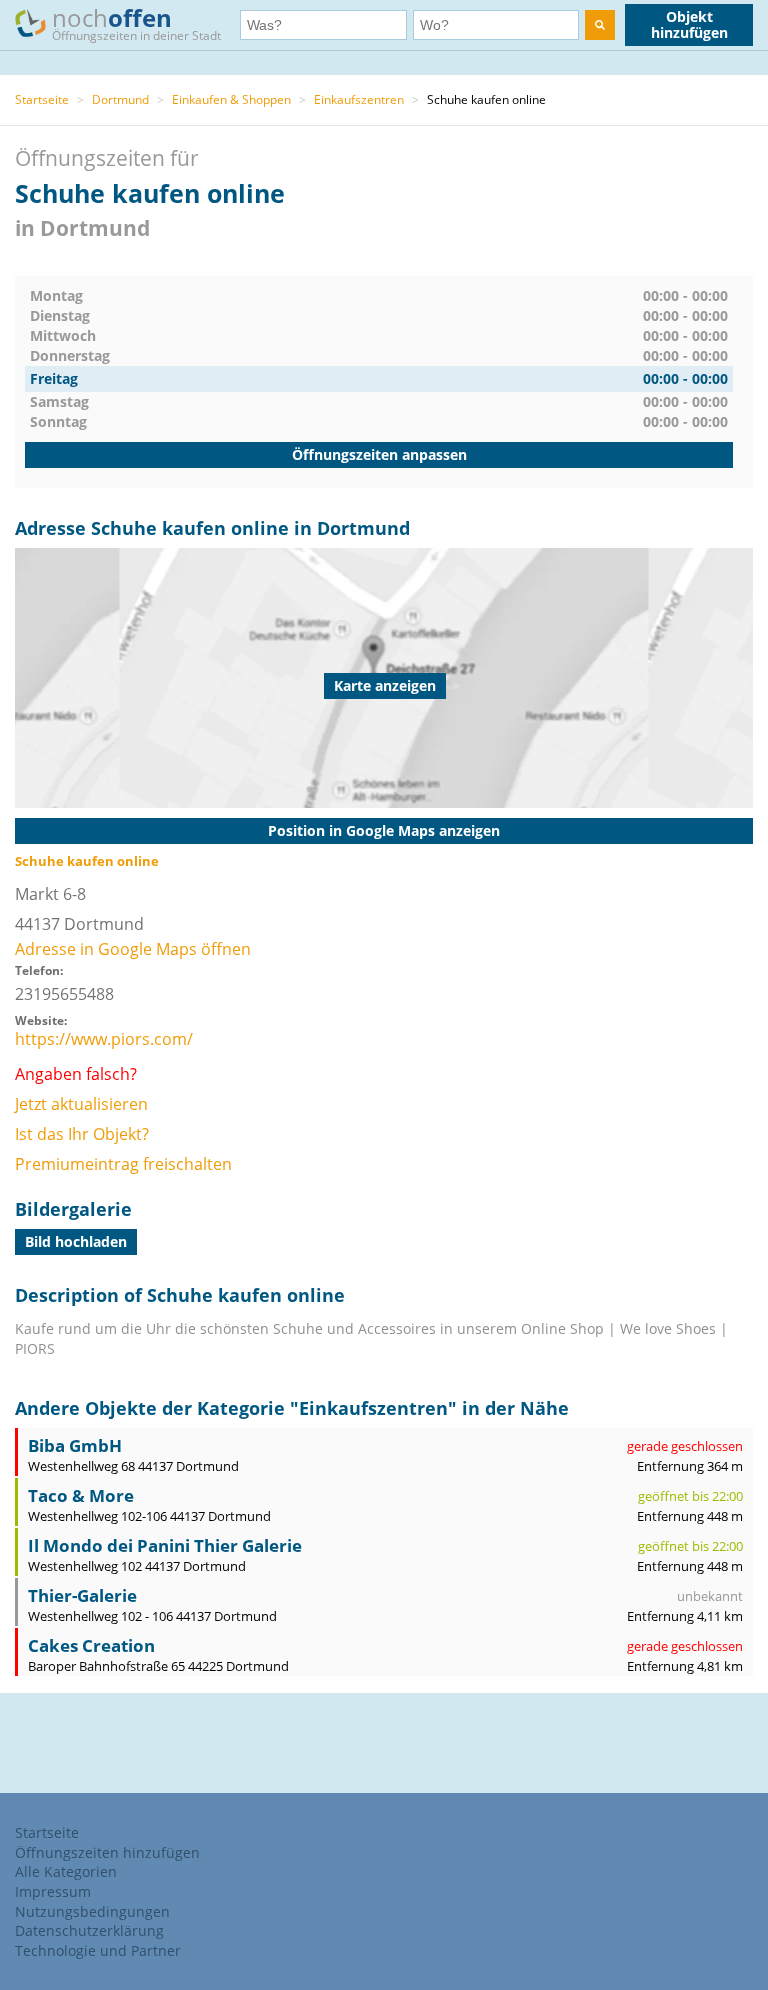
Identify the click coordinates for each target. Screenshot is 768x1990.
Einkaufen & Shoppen (231, 99)
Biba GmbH (75, 1445)
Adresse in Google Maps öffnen (133, 949)
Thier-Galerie (82, 1595)
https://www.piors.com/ (104, 1039)
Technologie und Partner (98, 1950)
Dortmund (120, 99)
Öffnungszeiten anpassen (379, 454)
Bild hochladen (76, 1241)
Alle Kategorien (66, 1871)
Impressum (53, 1891)
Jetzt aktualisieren (81, 1104)
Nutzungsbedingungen (92, 1911)
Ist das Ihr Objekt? (82, 1134)
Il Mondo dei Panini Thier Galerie (165, 1545)
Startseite (42, 99)
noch (136, 22)
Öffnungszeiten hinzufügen (107, 1852)
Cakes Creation (91, 1645)
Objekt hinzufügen (689, 24)
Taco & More (81, 1495)
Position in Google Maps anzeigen (384, 830)
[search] (600, 25)
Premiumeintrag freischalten (123, 1164)
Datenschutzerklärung (89, 1930)
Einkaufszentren (359, 99)
